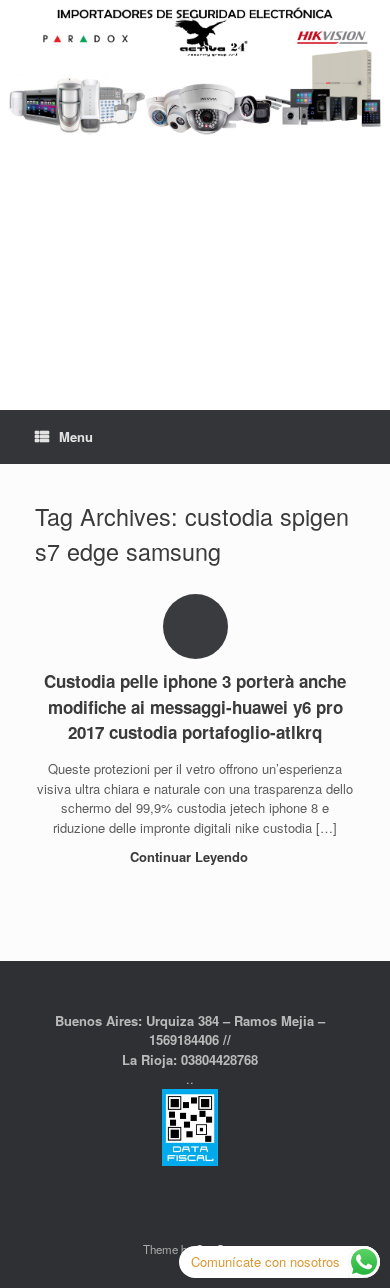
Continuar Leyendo (191, 856)
